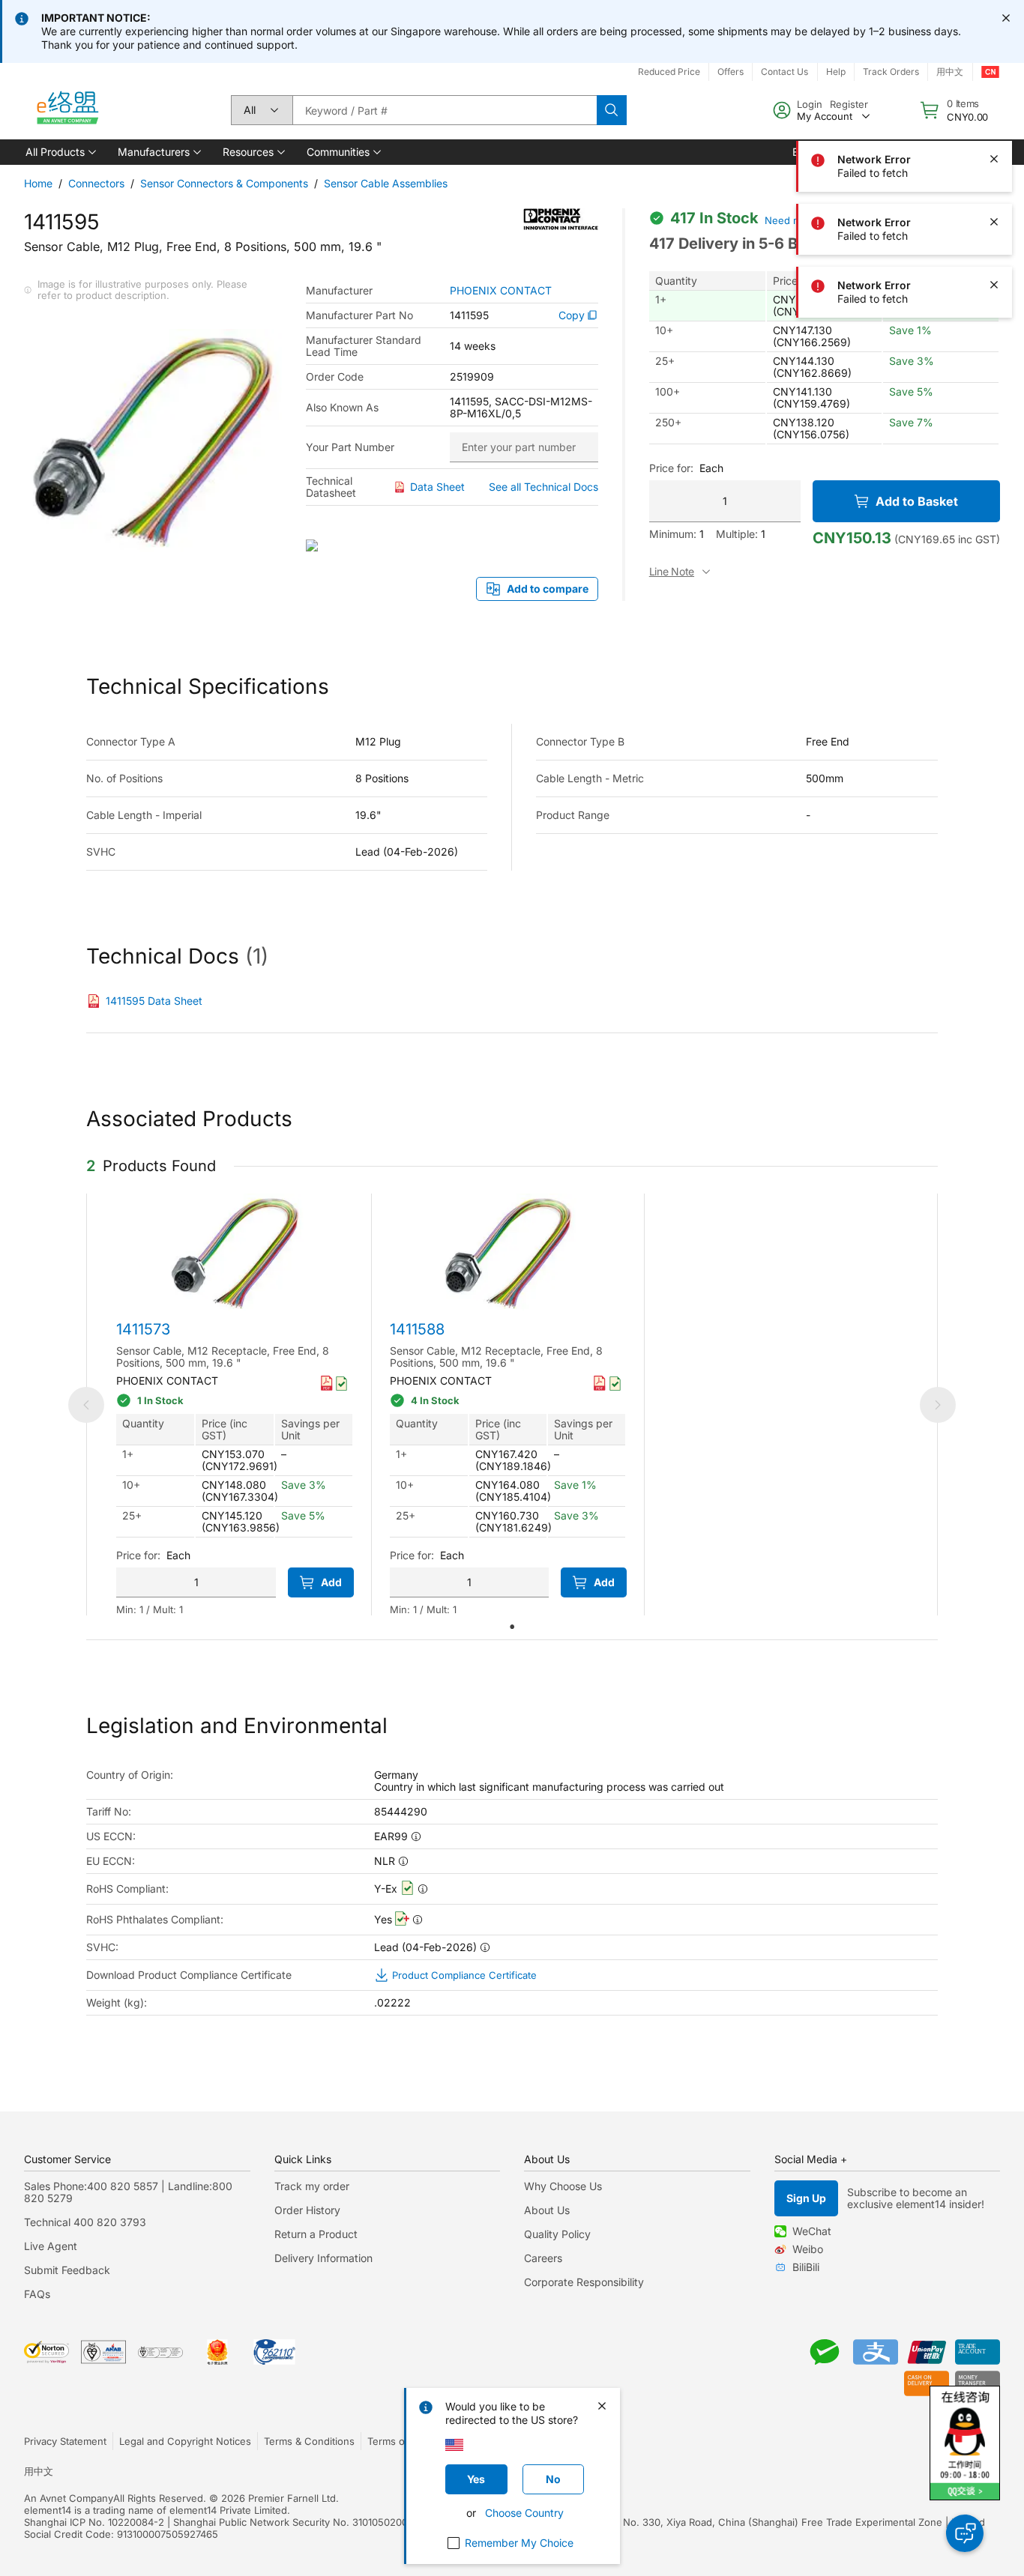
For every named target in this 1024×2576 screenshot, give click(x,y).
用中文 (39, 2471)
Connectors (96, 183)
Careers (543, 2258)
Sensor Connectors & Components (224, 183)
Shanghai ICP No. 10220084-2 (94, 2522)
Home (38, 183)
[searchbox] (445, 110)
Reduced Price (669, 72)
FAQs (37, 2294)
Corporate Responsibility (584, 2282)
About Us (547, 2210)
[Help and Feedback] (965, 2533)
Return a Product (316, 2234)
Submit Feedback (67, 2270)
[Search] (612, 110)
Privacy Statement (65, 2441)
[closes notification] (1006, 18)
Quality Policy (557, 2234)
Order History (307, 2210)
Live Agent (51, 2246)
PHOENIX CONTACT (501, 291)
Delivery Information (323, 2258)
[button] (60, 152)
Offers (731, 72)
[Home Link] (67, 110)
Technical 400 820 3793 (85, 2222)
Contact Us (784, 72)
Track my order (312, 2186)
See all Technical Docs (543, 487)
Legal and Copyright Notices (185, 2441)
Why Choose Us (563, 2186)
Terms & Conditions (309, 2441)
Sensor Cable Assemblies (386, 183)
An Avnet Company (69, 2498)
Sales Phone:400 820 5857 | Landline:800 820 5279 (128, 2192)
